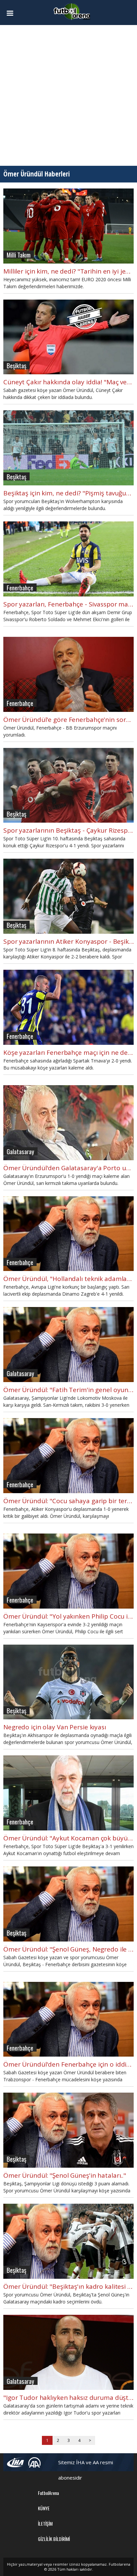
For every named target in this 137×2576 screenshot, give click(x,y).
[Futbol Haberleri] (72, 11)
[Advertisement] (68, 95)
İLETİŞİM (45, 2523)
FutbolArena (48, 2493)
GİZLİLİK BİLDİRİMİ (54, 2539)
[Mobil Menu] (13, 13)
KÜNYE (44, 2508)
